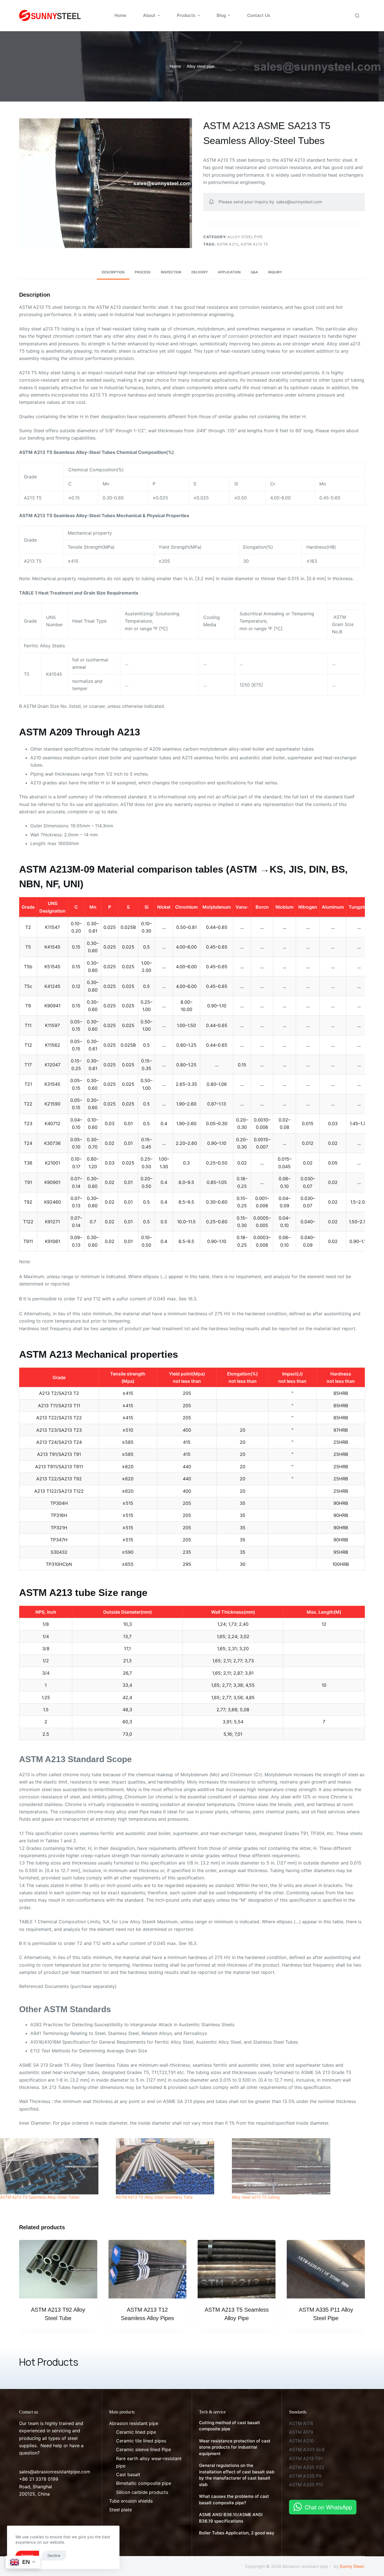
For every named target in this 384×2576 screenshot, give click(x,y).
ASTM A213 (228, 244)
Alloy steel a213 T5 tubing (256, 2197)
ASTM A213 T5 (254, 244)
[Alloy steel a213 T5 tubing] (287, 2166)
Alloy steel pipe (245, 237)
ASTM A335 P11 (306, 2485)
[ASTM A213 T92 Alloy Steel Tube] (58, 2269)
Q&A (254, 272)
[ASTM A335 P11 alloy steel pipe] (326, 2269)
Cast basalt (128, 2474)
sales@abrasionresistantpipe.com (55, 2472)
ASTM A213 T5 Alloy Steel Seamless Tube (154, 2197)
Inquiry (275, 272)
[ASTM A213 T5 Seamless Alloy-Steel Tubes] (55, 2166)
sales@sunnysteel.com (299, 202)
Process (143, 272)
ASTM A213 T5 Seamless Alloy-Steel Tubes (40, 2197)
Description (113, 272)
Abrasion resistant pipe (134, 2423)
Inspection (171, 272)
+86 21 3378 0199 (39, 2479)
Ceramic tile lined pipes (141, 2441)
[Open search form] (357, 16)
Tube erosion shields (131, 2501)
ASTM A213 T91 (306, 2458)
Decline (54, 2555)
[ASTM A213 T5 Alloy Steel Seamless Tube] (171, 2166)
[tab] (113, 272)
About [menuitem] (149, 15)
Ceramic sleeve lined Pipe (144, 2449)
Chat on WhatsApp (328, 2507)
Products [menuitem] (186, 15)
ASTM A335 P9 (305, 2476)
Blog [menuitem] (221, 15)
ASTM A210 (301, 2441)
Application (229, 272)
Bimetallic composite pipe (144, 2483)
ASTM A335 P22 (307, 2467)
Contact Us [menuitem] (259, 15)
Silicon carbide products (142, 2492)
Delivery (200, 272)
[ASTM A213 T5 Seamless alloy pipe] (237, 2269)
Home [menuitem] (120, 15)
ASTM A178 (301, 2423)
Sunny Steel (352, 2566)
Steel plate (120, 2510)
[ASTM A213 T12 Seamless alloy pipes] (147, 2269)
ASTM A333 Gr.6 (307, 2449)
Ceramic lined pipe (136, 2432)
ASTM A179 (301, 2432)
